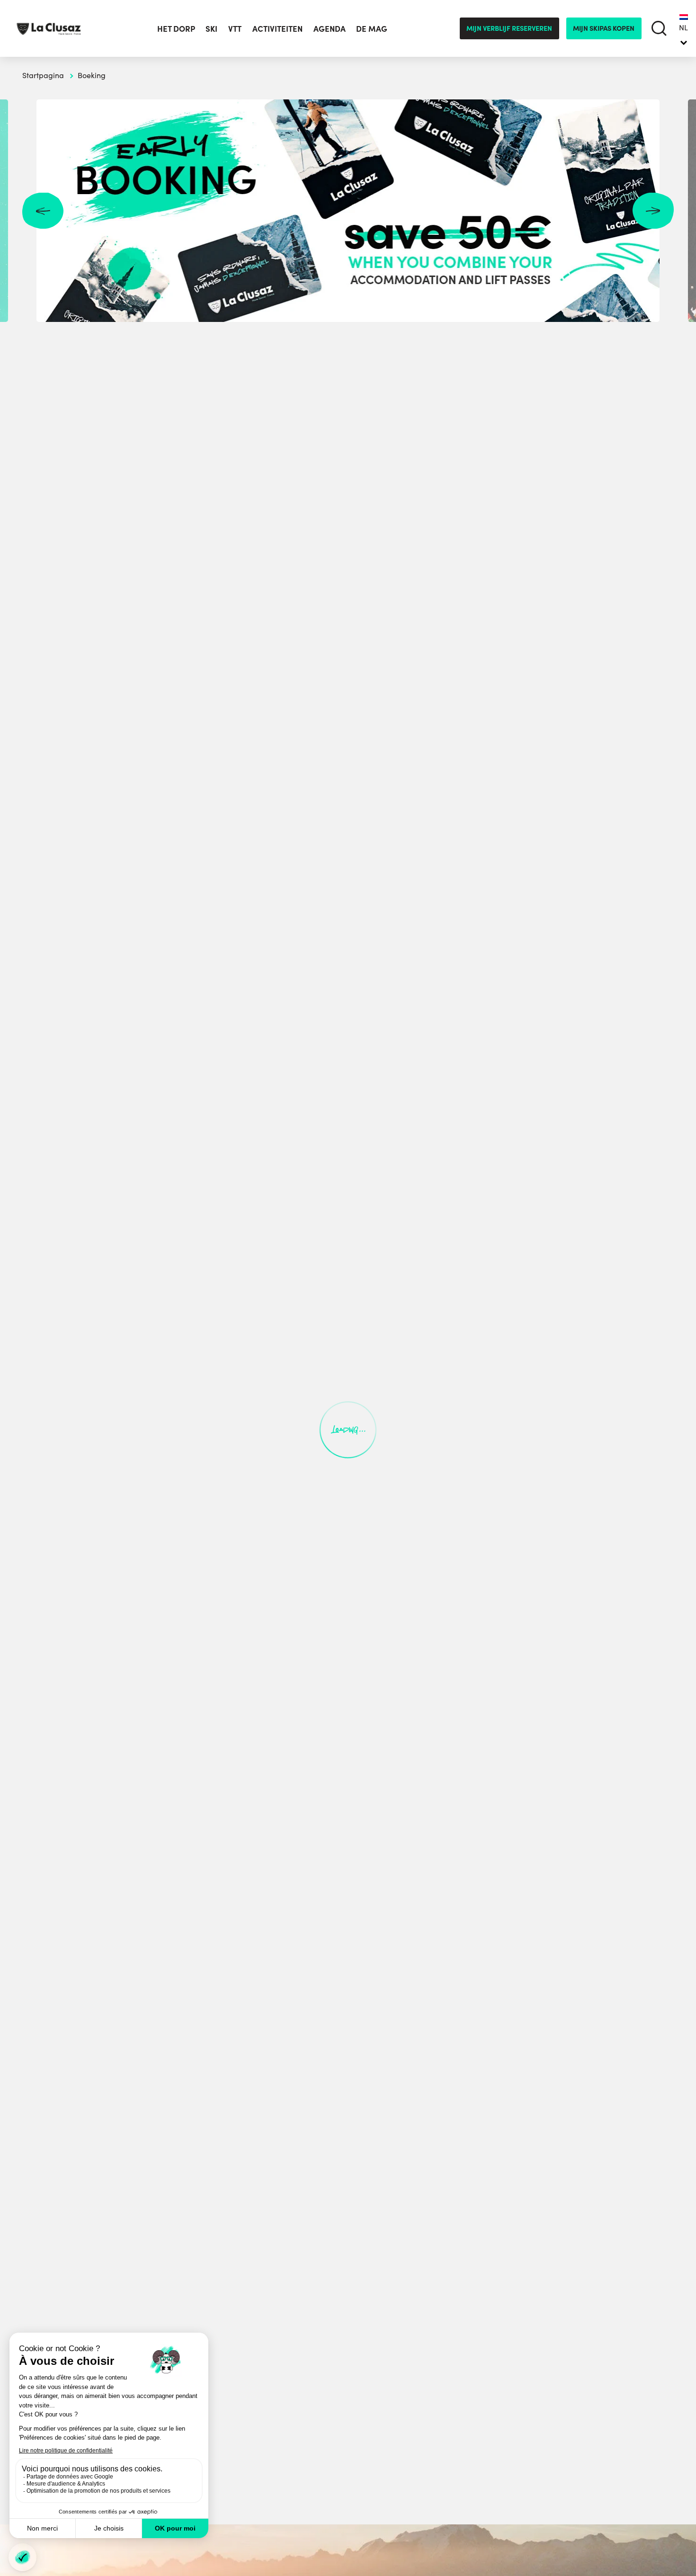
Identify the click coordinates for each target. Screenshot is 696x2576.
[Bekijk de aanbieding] (348, 211)
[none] (683, 28)
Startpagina (43, 75)
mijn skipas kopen (604, 28)
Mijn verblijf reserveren (509, 28)
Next (653, 211)
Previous (43, 211)
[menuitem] (683, 28)
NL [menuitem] (683, 27)
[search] (659, 29)
